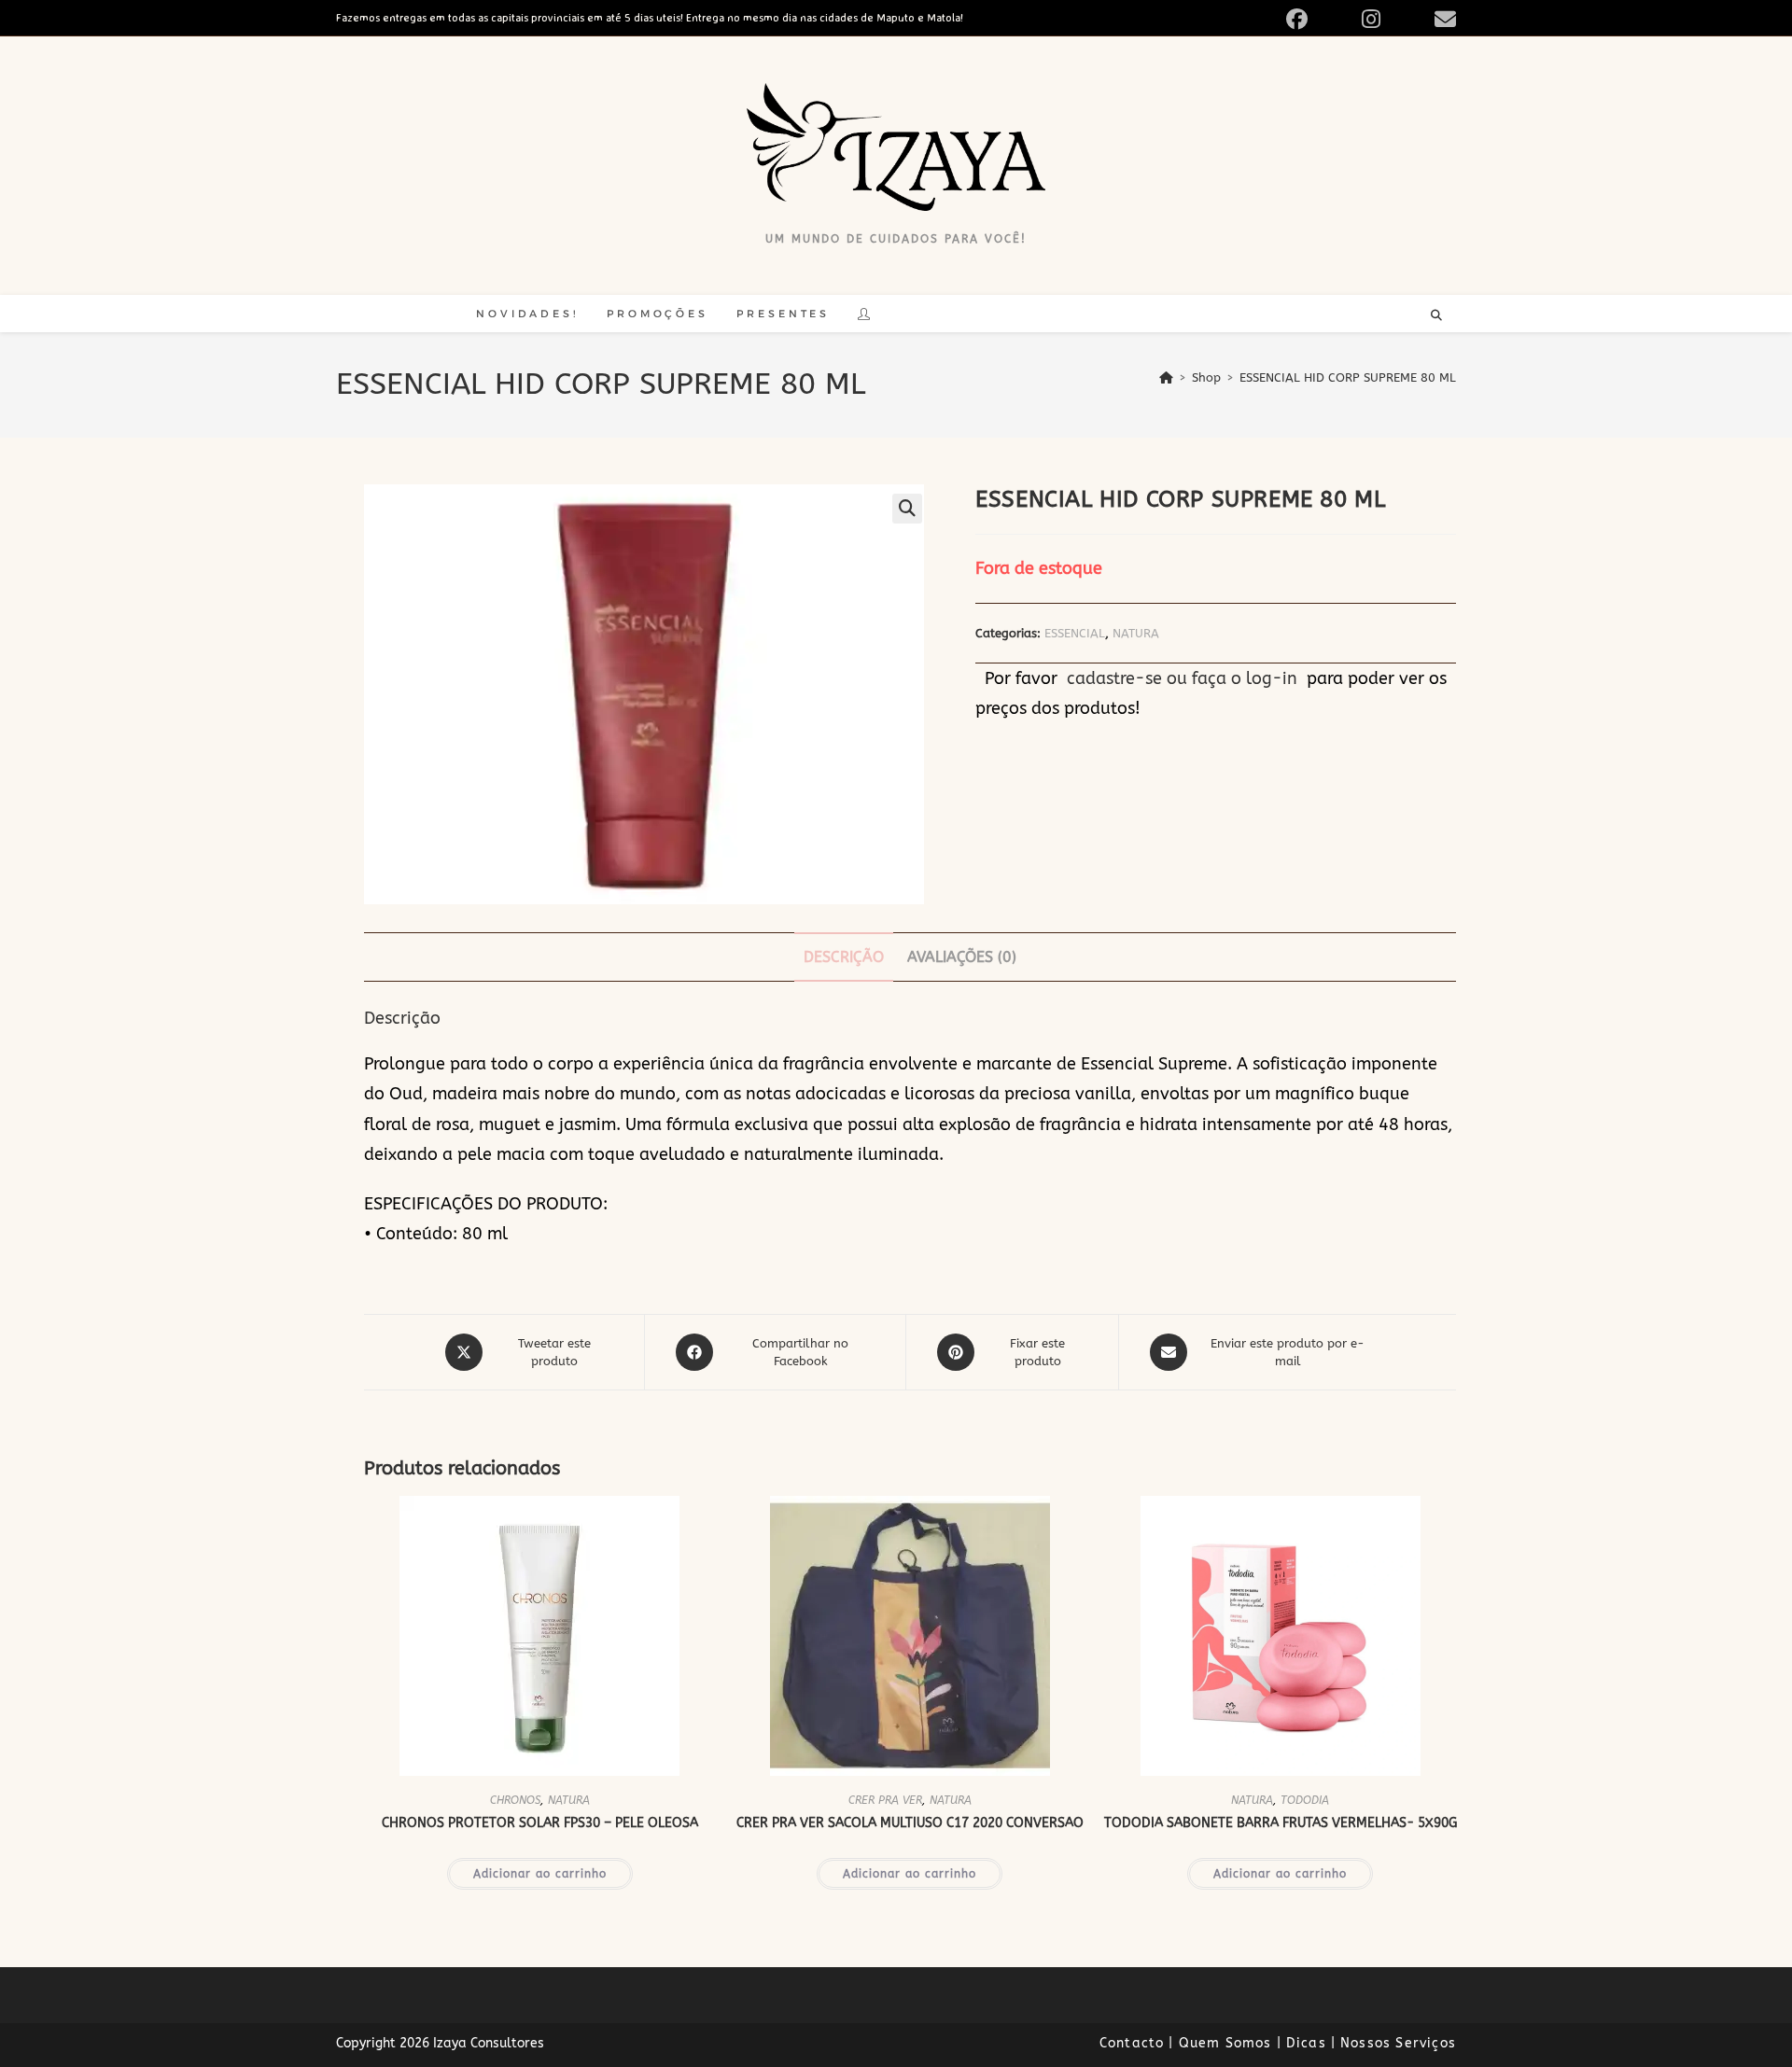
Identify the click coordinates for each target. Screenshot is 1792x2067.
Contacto (1132, 2043)
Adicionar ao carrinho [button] (540, 1874)
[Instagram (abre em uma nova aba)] (1393, 19)
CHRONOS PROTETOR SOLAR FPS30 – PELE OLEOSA (540, 1823)
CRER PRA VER (885, 1800)
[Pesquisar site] (1436, 316)
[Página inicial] (1166, 377)
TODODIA (1305, 1800)
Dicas (1306, 2043)
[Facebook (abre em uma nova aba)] (1318, 19)
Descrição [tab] (844, 957)
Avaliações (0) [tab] (962, 957)
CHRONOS (515, 1800)
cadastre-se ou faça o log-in (1182, 678)
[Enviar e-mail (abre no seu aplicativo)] (1442, 19)
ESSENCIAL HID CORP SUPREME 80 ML (1348, 377)
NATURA (1136, 633)
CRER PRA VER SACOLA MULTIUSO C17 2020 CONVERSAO (910, 1823)
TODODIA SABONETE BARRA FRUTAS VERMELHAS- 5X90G (1281, 1823)
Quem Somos (1225, 2043)
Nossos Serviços (1398, 2043)
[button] (907, 509)
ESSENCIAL (1075, 633)
